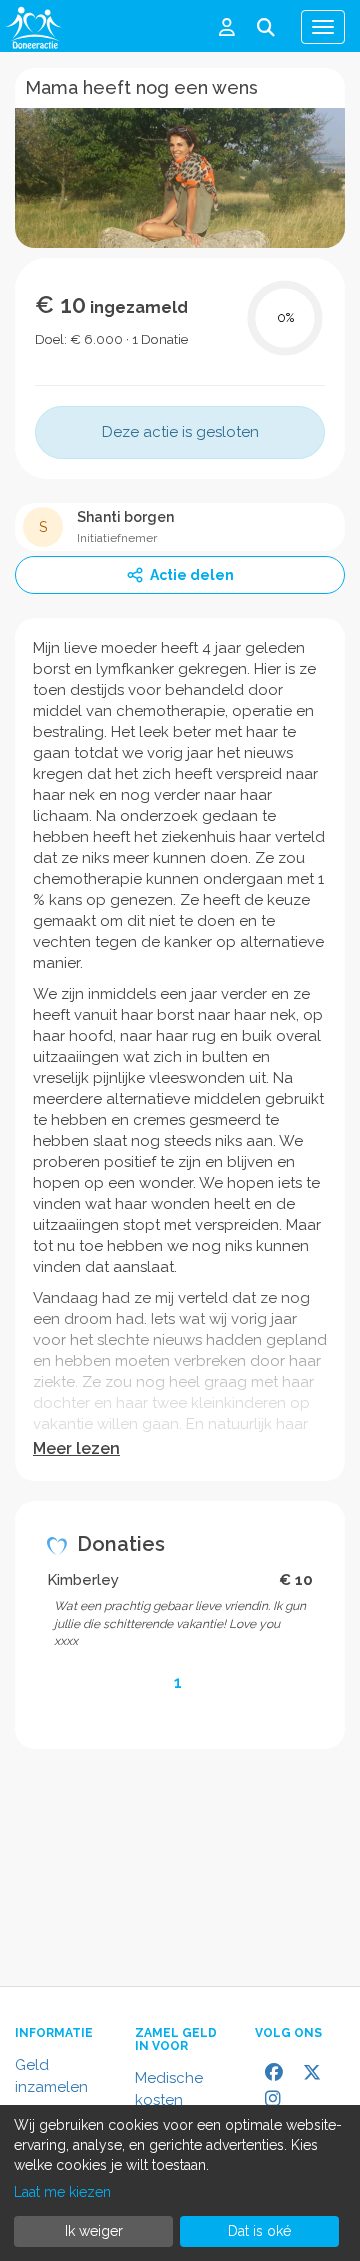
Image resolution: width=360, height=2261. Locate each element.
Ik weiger (94, 2231)
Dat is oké (259, 2231)
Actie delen (192, 575)
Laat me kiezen (62, 2192)
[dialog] (180, 2183)
